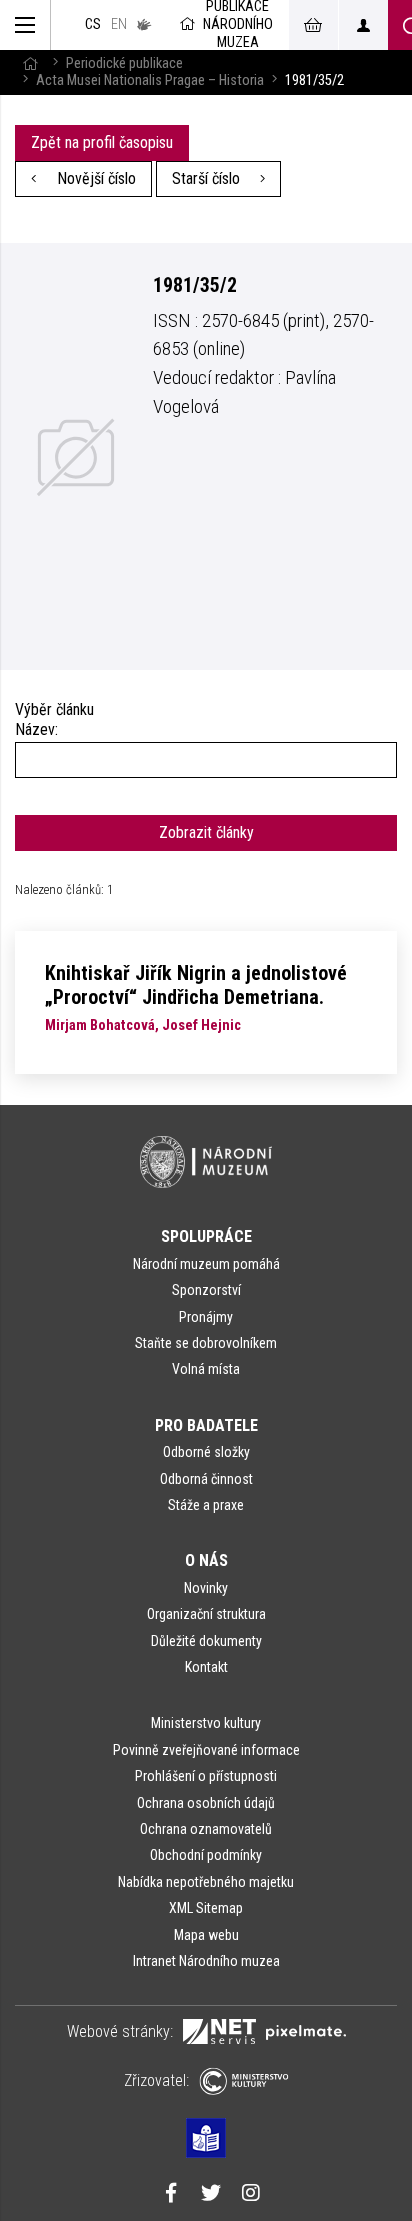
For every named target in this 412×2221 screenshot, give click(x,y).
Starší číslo (208, 178)
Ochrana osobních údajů (206, 1803)
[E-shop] (313, 25)
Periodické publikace (124, 63)
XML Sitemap (206, 1908)
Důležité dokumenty (206, 1641)
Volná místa (206, 1369)
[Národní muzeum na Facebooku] (171, 2195)
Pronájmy (206, 1317)
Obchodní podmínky (206, 1855)
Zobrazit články (206, 832)
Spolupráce (206, 1236)
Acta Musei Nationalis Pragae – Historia (150, 80)
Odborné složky (206, 1452)
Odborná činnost (206, 1479)
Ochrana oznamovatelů (206, 1829)
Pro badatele (206, 1425)
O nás (206, 1560)
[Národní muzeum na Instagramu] (251, 2195)
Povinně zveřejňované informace (206, 1750)
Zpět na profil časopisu (102, 142)
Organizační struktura (206, 1614)
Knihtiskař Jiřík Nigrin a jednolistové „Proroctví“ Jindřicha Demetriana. (196, 985)
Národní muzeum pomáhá (206, 1264)
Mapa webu (206, 1935)
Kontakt (206, 1667)
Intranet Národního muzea (206, 1961)
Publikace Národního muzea (238, 25)
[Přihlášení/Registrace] (363, 25)
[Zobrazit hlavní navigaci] (25, 25)
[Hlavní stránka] (30, 63)
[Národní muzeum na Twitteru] (211, 2195)
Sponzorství (206, 1290)
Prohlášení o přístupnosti (206, 1776)
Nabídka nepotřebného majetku (206, 1882)
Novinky (206, 1588)
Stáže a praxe (206, 1505)
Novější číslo (94, 178)
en (119, 24)
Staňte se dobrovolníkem (206, 1343)
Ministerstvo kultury (206, 1723)
